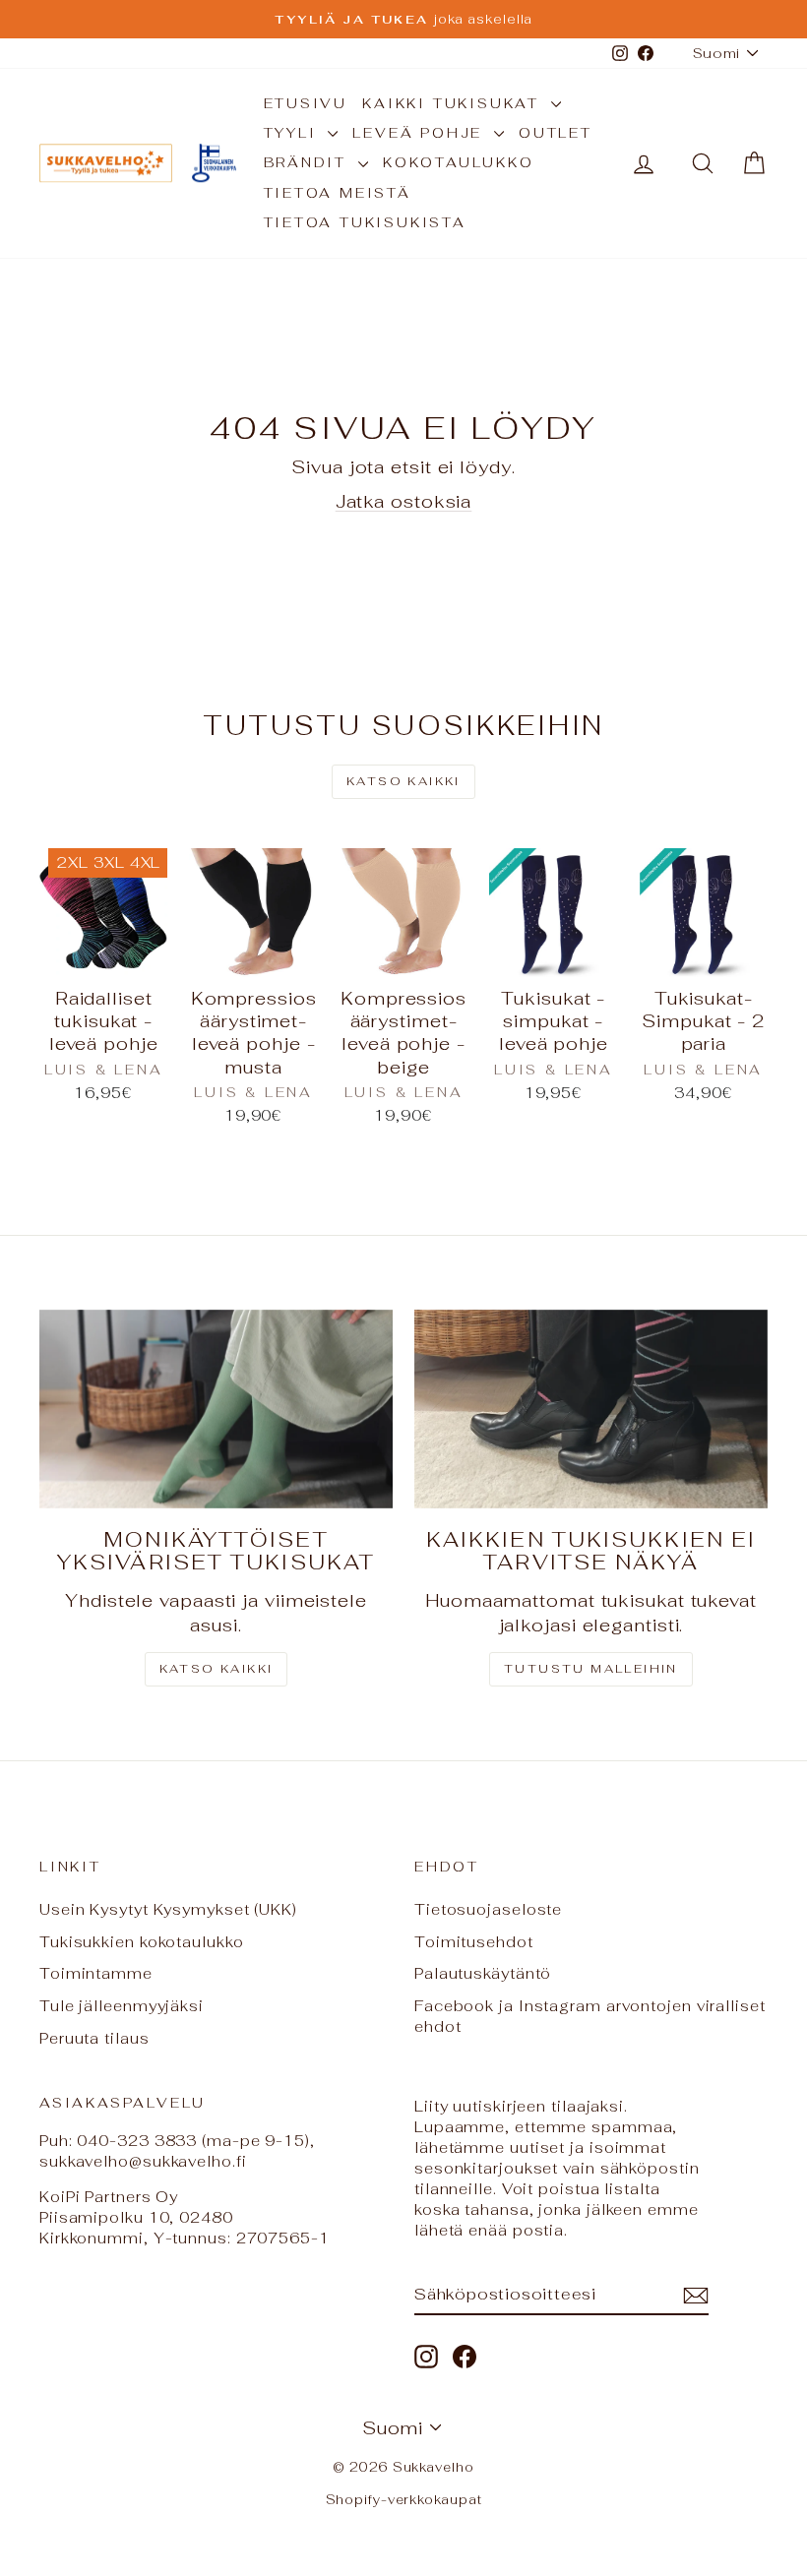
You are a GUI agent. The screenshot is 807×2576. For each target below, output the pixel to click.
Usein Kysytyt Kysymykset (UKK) (168, 1909)
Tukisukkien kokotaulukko (142, 1942)
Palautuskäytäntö (483, 1973)
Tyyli (294, 133)
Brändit (309, 162)
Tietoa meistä (338, 193)
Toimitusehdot (474, 1942)
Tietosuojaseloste (488, 1909)
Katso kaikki (403, 781)
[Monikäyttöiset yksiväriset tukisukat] (216, 1409)
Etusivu (306, 103)
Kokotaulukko (459, 162)
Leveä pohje (421, 133)
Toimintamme (96, 1973)
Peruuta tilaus (94, 2038)
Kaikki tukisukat (454, 103)
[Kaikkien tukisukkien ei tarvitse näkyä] (591, 1409)
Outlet (556, 133)
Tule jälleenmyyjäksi (122, 2006)
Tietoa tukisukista (365, 222)
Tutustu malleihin (591, 1669)
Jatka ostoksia (404, 501)
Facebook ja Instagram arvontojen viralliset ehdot (590, 2016)
